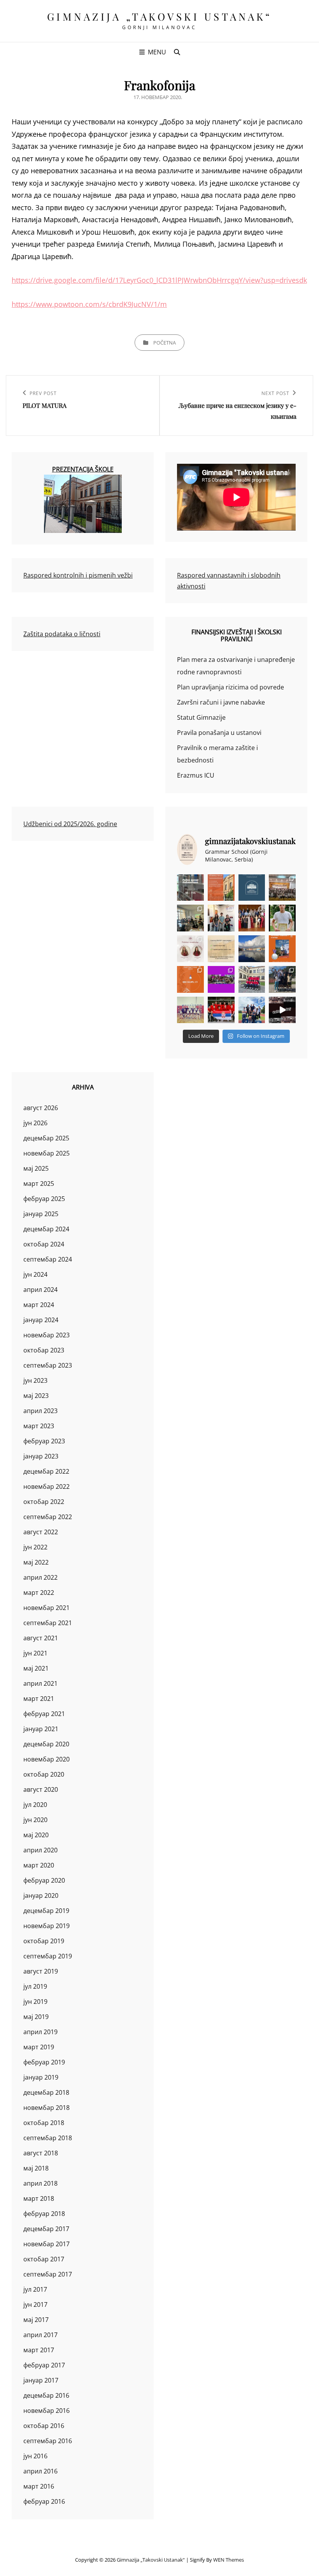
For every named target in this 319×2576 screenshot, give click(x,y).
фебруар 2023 (44, 1441)
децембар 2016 (46, 2395)
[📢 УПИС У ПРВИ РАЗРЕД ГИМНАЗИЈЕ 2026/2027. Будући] (252, 888)
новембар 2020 (46, 1759)
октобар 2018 (44, 2123)
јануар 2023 (41, 1456)
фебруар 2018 (44, 2214)
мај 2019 (36, 2017)
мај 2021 (36, 1668)
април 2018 (40, 2183)
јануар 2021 (41, 1729)
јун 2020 (35, 1820)
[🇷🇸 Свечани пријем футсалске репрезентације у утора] (190, 1010)
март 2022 (39, 1593)
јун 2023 (35, 1380)
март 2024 (39, 1305)
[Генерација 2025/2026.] (190, 949)
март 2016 (39, 2486)
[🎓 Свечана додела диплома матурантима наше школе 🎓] (282, 888)
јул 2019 (35, 1986)
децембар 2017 (46, 2229)
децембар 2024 (46, 1229)
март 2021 (39, 1699)
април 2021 (40, 1683)
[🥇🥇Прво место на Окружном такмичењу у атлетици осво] (252, 1010)
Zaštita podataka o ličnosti (62, 634)
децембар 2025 (46, 1138)
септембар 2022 (48, 1517)
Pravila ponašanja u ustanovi (219, 733)
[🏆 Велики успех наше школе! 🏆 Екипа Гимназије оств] (221, 1010)
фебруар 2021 (44, 1714)
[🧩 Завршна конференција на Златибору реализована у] (221, 979)
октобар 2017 (44, 2259)
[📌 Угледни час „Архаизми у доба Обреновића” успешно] (190, 918)
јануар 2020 (41, 1895)
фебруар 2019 (44, 2062)
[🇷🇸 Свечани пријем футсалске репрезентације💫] (252, 979)
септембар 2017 (48, 2274)
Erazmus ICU (196, 775)
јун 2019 (35, 2002)
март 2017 (39, 2350)
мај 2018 (36, 2168)
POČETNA (165, 343)
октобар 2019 (44, 1941)
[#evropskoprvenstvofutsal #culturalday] (282, 1010)
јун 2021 (35, 1653)
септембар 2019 (48, 1956)
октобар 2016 (44, 2426)
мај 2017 (36, 2320)
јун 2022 (35, 1547)
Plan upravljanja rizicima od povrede (230, 687)
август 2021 (41, 1638)
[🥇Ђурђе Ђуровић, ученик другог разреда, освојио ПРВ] (252, 949)
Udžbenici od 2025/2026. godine (70, 824)
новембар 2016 (46, 2411)
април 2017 (40, 2335)
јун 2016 (35, 2456)
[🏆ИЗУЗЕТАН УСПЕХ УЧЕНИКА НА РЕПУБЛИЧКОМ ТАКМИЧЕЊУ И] (190, 979)
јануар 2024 (41, 1320)
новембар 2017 (46, 2244)
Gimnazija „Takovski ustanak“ (160, 17)
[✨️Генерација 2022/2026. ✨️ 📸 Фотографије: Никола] (252, 918)
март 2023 (39, 1426)
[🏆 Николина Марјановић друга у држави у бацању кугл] (282, 949)
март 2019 (39, 2047)
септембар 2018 (48, 2138)
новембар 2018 (46, 2108)
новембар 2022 (46, 1486)
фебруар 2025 (44, 1199)
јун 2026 (35, 1123)
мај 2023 (36, 1396)
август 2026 (41, 1108)
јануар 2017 (41, 2380)
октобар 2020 (44, 1774)
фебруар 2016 (44, 2501)
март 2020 (39, 1865)
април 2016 (40, 2471)
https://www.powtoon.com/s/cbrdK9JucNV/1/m (89, 304)
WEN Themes (229, 2560)
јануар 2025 (41, 1214)
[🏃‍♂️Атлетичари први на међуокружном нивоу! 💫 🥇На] (282, 979)
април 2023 (40, 1411)
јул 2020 (35, 1805)
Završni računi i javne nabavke (221, 702)
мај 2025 (36, 1168)
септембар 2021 (48, 1623)
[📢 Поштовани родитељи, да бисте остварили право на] (221, 888)
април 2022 (40, 1577)
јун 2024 (35, 1274)
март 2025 (39, 1184)
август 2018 (41, 2153)
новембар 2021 (46, 1608)
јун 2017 (35, 2304)
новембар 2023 (46, 1335)
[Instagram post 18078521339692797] (190, 888)
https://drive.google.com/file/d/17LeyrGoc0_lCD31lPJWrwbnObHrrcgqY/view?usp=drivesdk (159, 280)
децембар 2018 (46, 2092)
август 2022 (41, 1532)
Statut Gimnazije (201, 717)
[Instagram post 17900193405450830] (221, 949)
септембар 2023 (48, 1365)
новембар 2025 (46, 1153)
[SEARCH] (177, 52)
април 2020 (40, 1850)
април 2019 (40, 2032)
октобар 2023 (44, 1350)
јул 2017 (35, 2289)
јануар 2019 (41, 2077)
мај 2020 (36, 1835)
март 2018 (39, 2198)
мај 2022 (36, 1562)
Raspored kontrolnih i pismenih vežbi (78, 575)
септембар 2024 (48, 1259)
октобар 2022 (44, 1502)
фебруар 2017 (44, 2365)
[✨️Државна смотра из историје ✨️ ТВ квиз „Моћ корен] (221, 918)
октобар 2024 (44, 1244)
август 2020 (41, 1789)
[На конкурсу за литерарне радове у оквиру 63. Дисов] (282, 918)
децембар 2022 (46, 1471)
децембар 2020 (46, 1744)
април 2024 (40, 1290)
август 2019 (41, 1971)
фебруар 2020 (44, 1880)
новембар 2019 (46, 1926)
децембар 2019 (46, 1911)
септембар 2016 (48, 2441)
